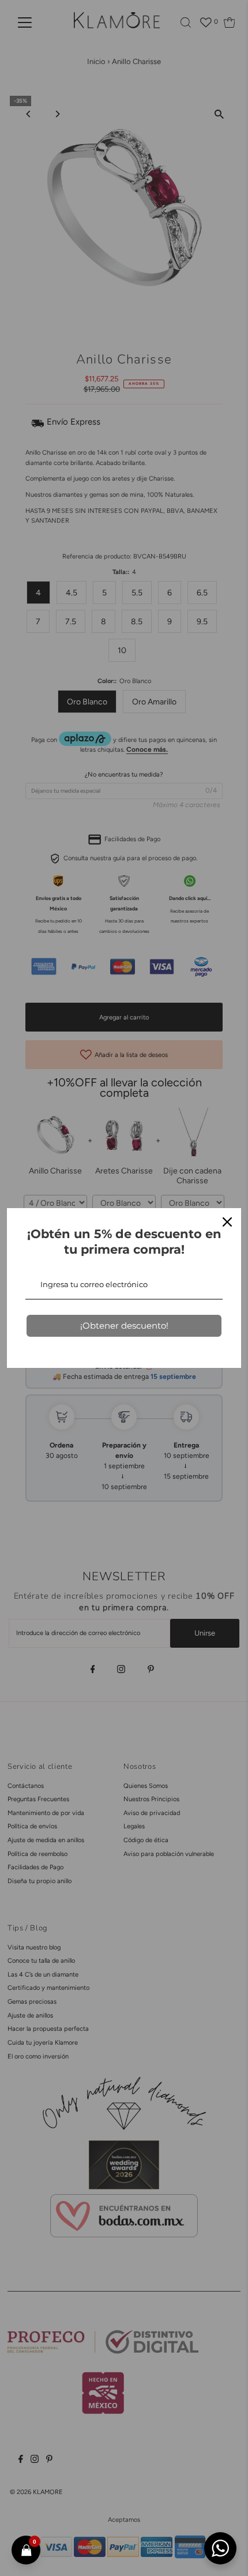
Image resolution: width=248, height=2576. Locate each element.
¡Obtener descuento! (124, 1326)
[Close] (227, 1222)
